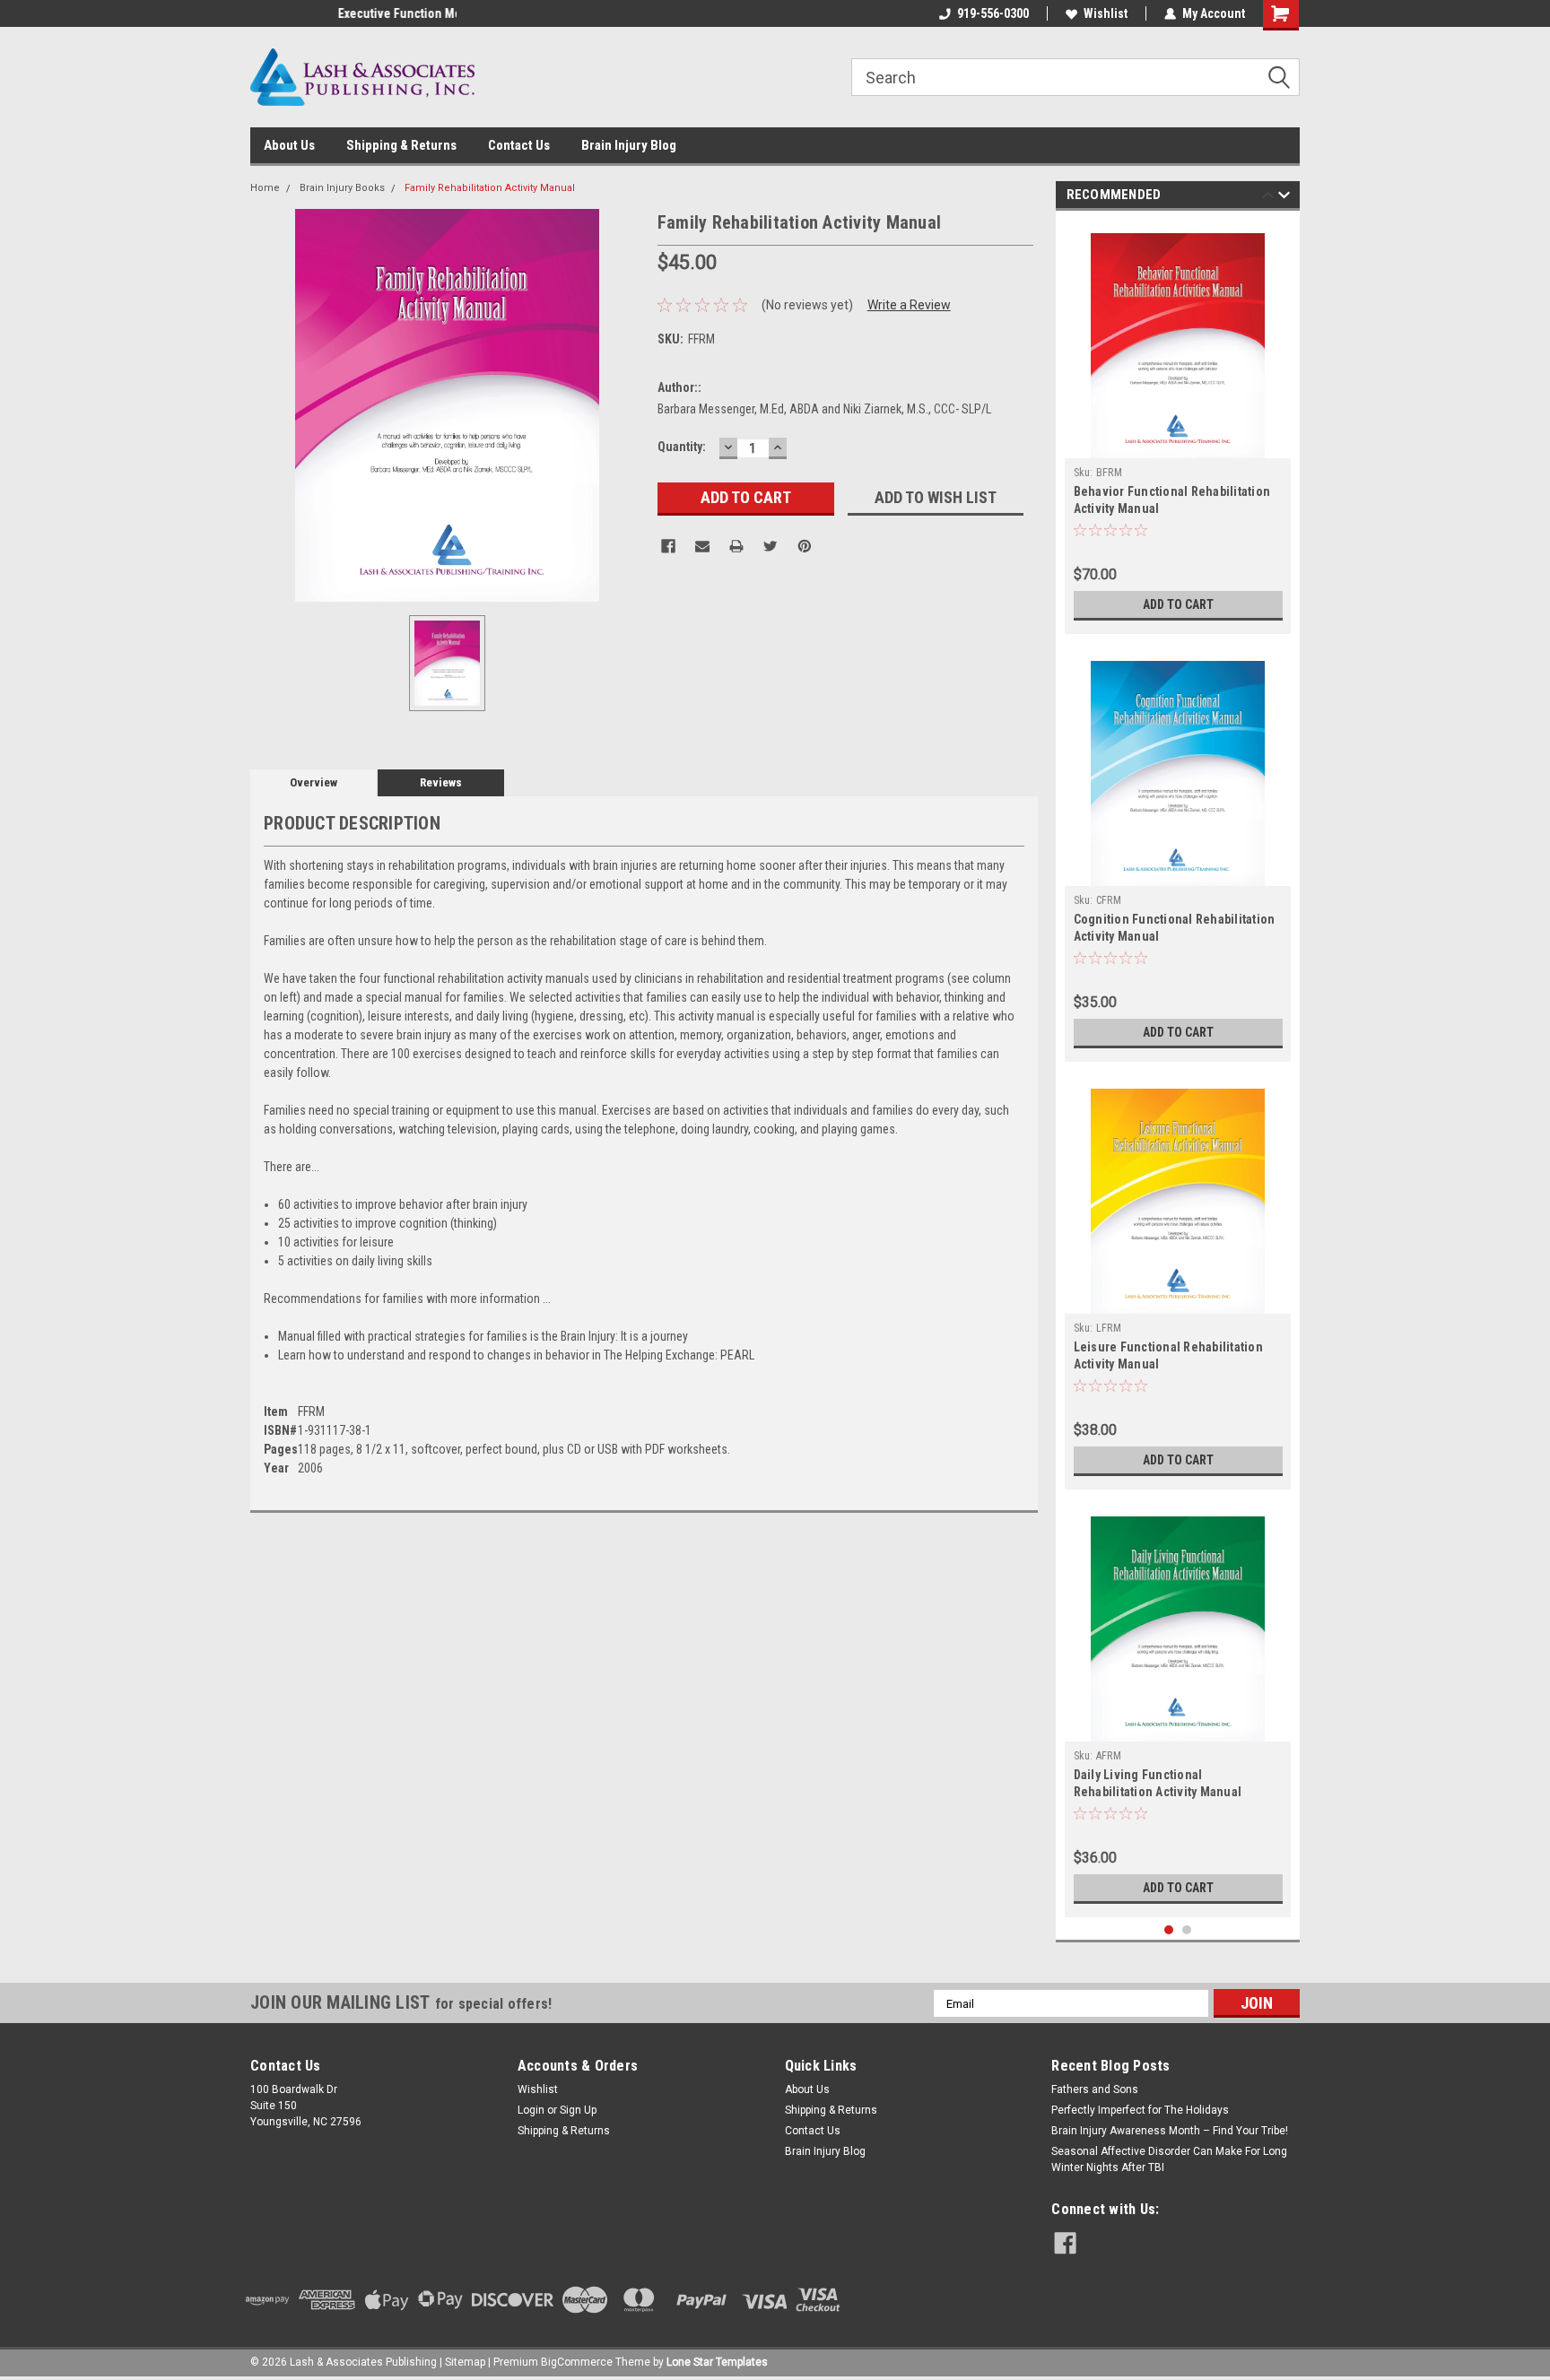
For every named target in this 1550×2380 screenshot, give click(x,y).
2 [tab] (1187, 1930)
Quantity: (682, 447)
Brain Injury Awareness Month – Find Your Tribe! (1170, 2131)
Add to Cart (1178, 604)
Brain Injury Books (342, 188)
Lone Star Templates (717, 2362)
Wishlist (1106, 13)
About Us (289, 145)
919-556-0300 (993, 13)
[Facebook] (668, 546)
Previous (1268, 198)
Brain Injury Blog (629, 145)
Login (531, 2110)
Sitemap (465, 2362)
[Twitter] (771, 546)
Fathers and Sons (1095, 2089)
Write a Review (909, 305)
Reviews (441, 782)
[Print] (736, 546)
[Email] (702, 546)
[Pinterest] (805, 546)
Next (1284, 198)
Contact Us (519, 145)
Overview (313, 782)
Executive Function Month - (325, 13)
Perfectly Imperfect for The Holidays (1140, 2110)
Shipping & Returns (401, 145)
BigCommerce (577, 2362)
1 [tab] (1169, 1930)
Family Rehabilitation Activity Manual (490, 188)
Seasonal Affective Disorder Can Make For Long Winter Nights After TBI (1169, 2159)
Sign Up (578, 2110)
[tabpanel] (1178, 427)
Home (265, 188)
